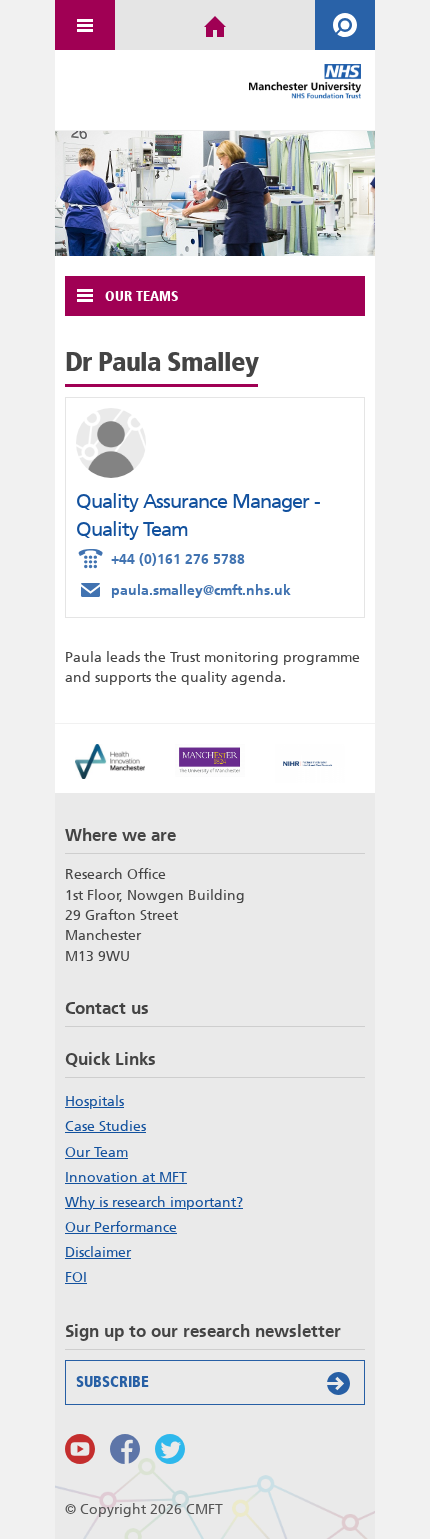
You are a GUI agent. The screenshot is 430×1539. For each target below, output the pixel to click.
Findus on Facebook (125, 1449)
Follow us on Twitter (170, 1449)
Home (215, 25)
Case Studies (105, 1126)
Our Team (96, 1152)
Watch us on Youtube (80, 1449)
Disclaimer (98, 1252)
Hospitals (94, 1101)
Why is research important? (154, 1202)
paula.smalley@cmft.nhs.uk (183, 588)
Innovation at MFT (126, 1177)
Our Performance (121, 1227)
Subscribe (112, 1382)
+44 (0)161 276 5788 (160, 557)
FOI (76, 1277)
